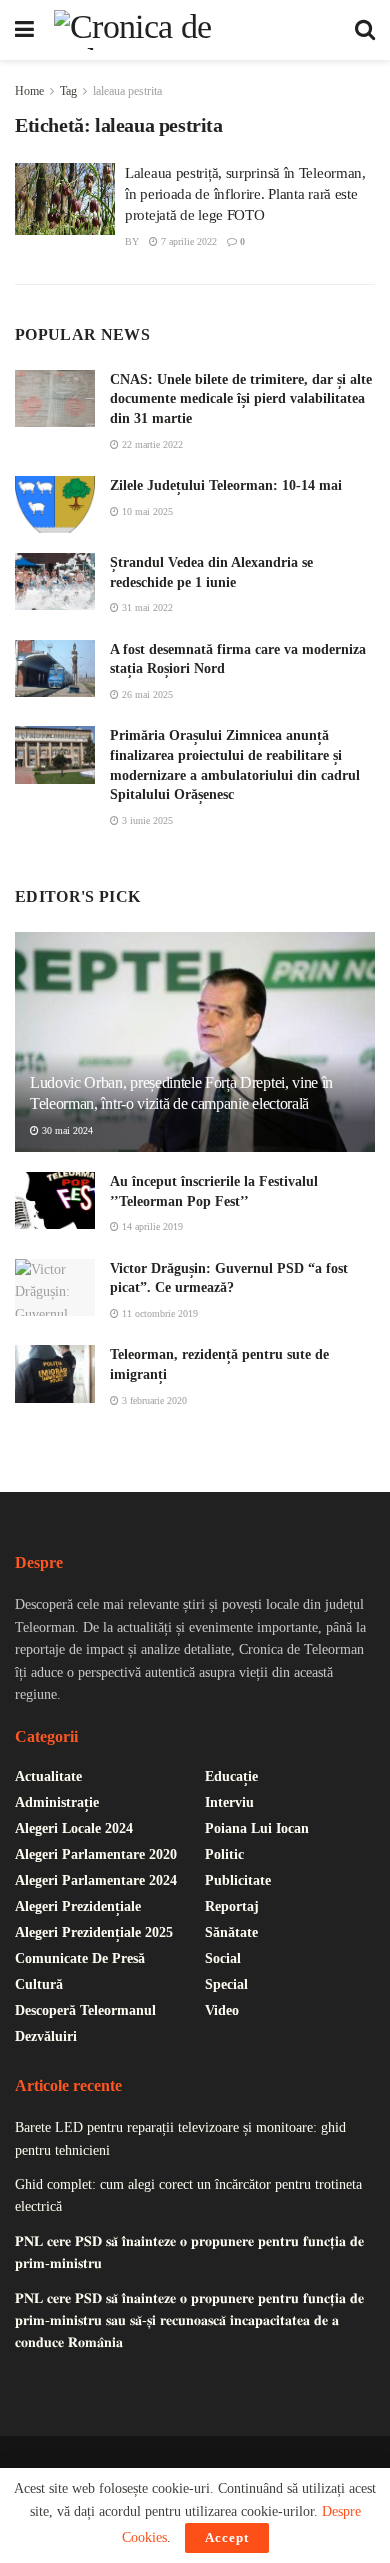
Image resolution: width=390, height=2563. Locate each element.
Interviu (229, 1802)
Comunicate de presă (80, 1958)
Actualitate (48, 1776)
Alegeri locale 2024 (74, 1828)
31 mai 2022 (146, 607)
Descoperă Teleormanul (85, 2010)
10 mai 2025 (146, 511)
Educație (231, 1776)
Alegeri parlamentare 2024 (96, 1880)
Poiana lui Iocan (257, 1828)
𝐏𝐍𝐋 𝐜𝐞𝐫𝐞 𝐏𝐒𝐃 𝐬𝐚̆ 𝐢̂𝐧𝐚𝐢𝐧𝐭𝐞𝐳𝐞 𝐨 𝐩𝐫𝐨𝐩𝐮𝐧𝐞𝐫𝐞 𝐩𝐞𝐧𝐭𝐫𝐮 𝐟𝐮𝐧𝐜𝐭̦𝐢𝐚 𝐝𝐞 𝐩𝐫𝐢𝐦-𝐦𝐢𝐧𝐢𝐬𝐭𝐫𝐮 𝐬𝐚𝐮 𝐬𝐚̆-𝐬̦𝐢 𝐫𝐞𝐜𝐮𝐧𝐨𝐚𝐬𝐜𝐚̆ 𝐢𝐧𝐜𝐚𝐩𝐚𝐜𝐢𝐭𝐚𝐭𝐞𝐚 (189, 2321)
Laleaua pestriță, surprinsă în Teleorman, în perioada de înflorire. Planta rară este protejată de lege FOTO (245, 194)
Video (222, 2010)
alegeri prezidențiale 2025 (94, 1932)
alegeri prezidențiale (78, 1906)
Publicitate (238, 1880)
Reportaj (232, 1906)
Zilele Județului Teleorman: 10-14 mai (226, 485)
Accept (227, 2537)
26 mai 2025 (146, 694)
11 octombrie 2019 (158, 1313)
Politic (224, 1854)
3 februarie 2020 (153, 1400)
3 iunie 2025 (146, 820)
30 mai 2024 (66, 1130)
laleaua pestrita (127, 91)
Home (29, 91)
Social (223, 1958)
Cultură (39, 1984)
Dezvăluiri (46, 2036)
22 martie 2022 (151, 444)
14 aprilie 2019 (151, 1226)
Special (226, 1984)
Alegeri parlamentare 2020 (96, 1854)
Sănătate (231, 1932)
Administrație (57, 1802)
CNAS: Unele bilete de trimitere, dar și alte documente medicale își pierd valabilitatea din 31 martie (241, 399)
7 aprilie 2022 (187, 241)
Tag (68, 91)
